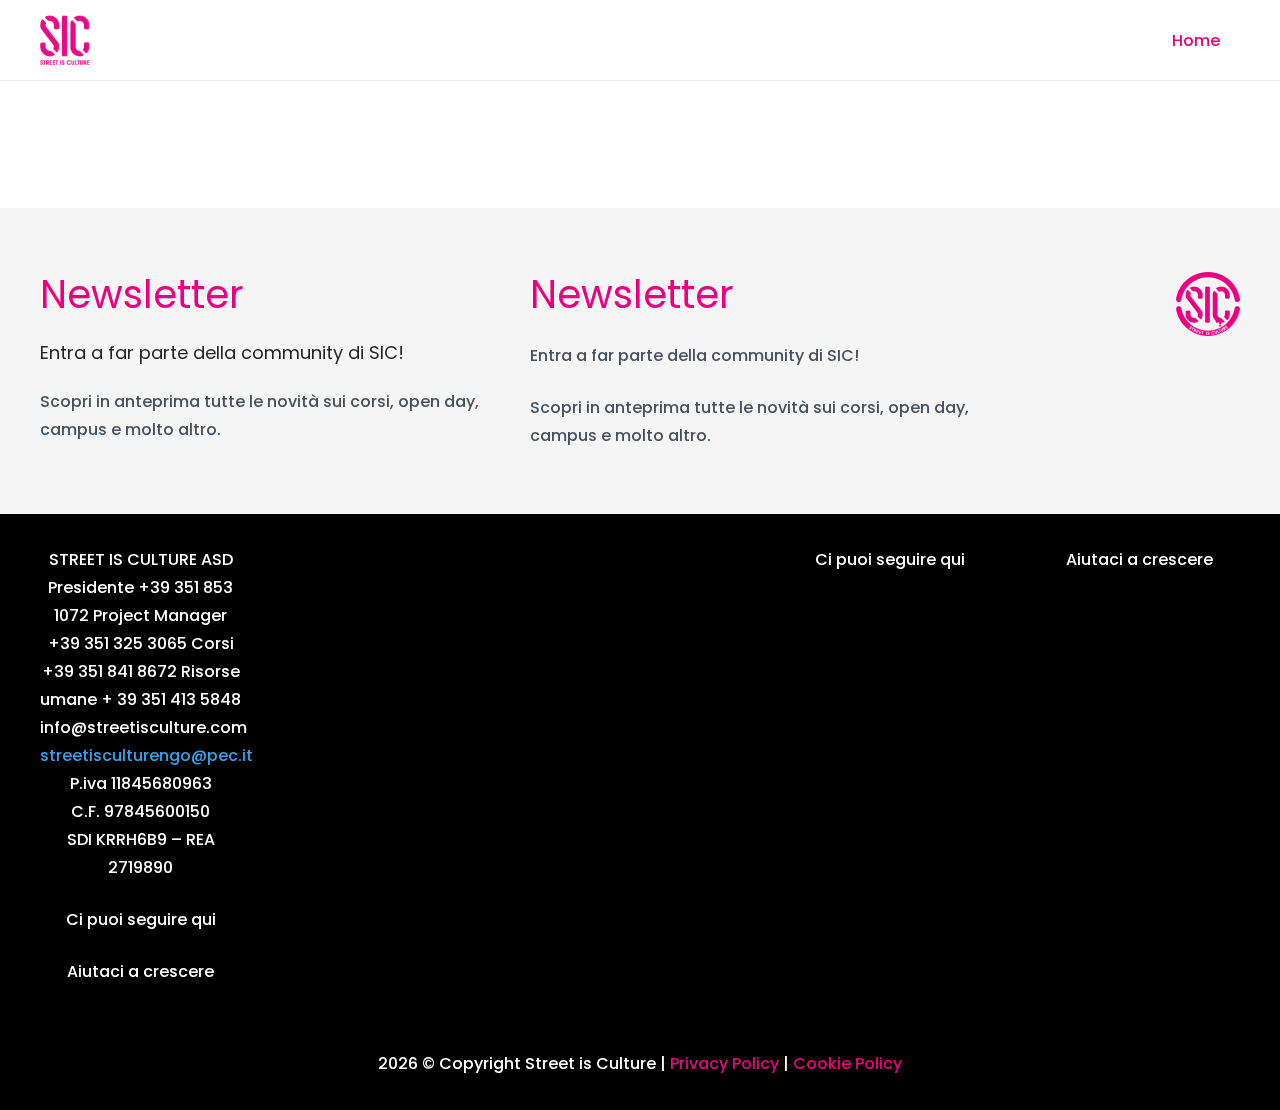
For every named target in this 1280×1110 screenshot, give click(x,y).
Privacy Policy (724, 1063)
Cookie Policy (847, 1063)
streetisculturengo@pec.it (146, 755)
